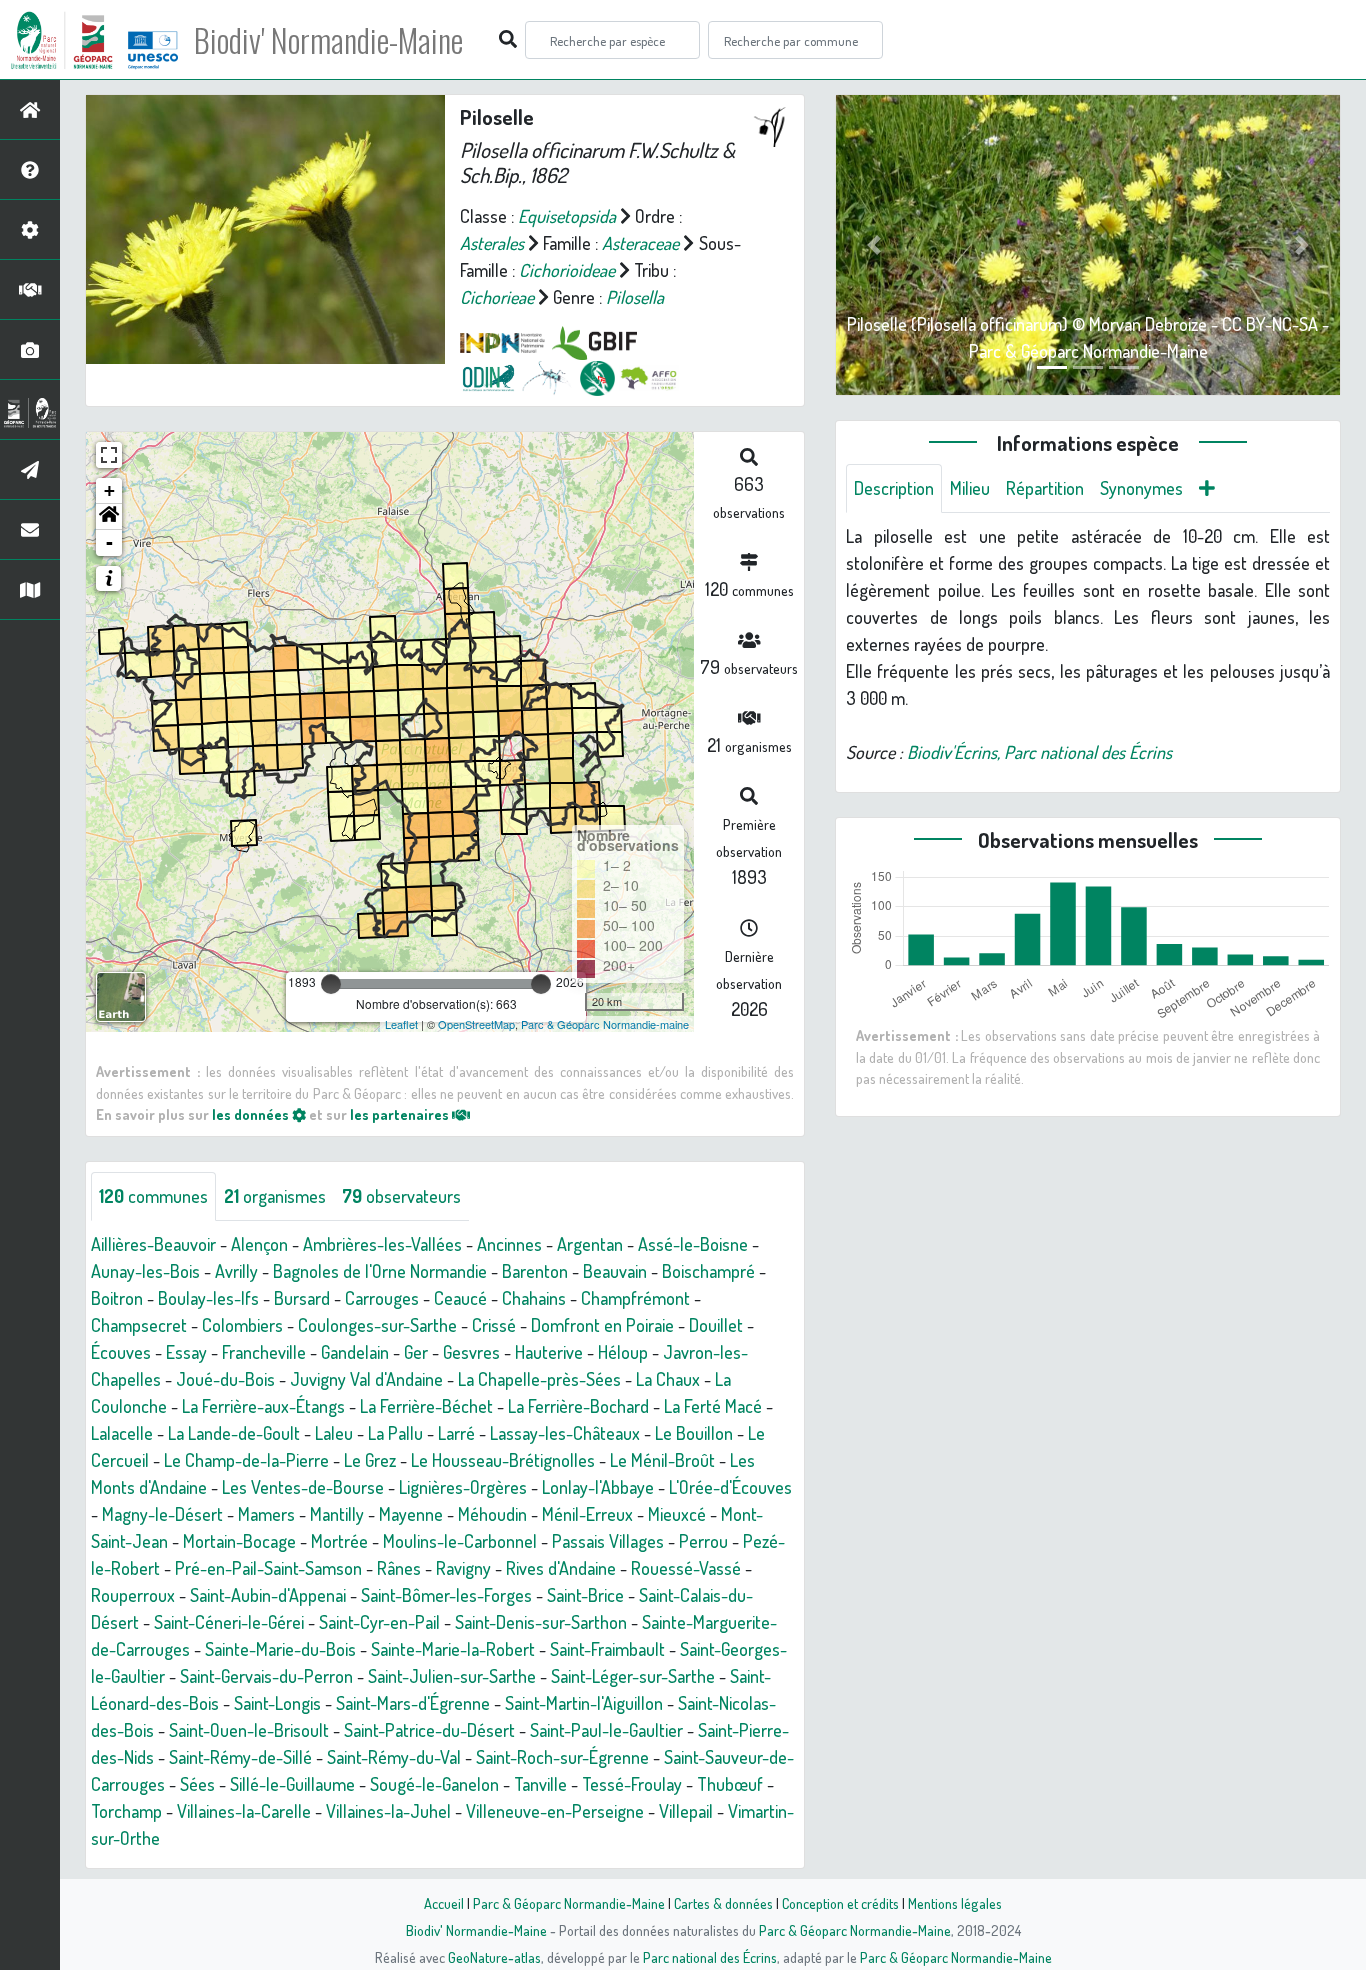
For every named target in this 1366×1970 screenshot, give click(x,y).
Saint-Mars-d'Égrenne (413, 1703)
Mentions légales (955, 1903)
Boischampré (708, 1271)
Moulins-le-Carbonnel (460, 1541)
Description (894, 488)
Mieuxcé (677, 1514)
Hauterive (549, 1352)
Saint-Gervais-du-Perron (266, 1676)
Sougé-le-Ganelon (434, 1784)
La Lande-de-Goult (234, 1433)
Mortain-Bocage (239, 1541)
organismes (275, 1196)
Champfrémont (635, 1298)
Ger (416, 1352)
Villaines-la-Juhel (388, 1811)
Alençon (259, 1244)
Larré (456, 1433)
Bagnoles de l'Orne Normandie (380, 1271)
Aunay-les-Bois (145, 1271)
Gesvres (471, 1352)
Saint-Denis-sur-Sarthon (541, 1622)
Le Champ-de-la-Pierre (246, 1460)
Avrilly (236, 1271)
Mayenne (411, 1514)
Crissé (494, 1325)
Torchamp (126, 1811)
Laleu (334, 1433)
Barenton (535, 1271)
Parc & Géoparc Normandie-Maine (569, 1903)
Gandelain (355, 1352)
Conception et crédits (840, 1903)
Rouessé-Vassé (686, 1568)
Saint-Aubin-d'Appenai (268, 1595)
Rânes (399, 1568)
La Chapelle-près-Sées (539, 1379)
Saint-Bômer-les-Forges (446, 1595)
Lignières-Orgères (463, 1487)
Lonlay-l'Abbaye (598, 1487)
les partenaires (401, 1114)
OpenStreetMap (476, 1024)
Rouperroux (133, 1595)
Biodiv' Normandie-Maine (328, 40)
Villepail (686, 1811)
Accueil (444, 1903)
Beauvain (615, 1271)
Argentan (590, 1244)
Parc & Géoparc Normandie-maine (605, 1024)
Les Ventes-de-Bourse (303, 1487)
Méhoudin (492, 1514)
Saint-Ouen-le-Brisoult (249, 1730)
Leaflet (401, 1024)
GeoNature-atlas (494, 1957)
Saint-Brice (585, 1595)
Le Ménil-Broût (662, 1460)
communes (153, 1196)
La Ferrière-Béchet (426, 1406)
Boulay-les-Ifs (208, 1298)
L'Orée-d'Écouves (730, 1487)
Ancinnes (509, 1244)
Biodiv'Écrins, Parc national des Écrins (1039, 752)
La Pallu (395, 1433)
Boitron (117, 1298)
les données (252, 1114)
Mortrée (339, 1541)
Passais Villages (608, 1541)
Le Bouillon (694, 1433)
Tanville (540, 1784)
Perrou (703, 1541)
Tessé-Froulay (632, 1784)
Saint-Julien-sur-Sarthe (452, 1676)
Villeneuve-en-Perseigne (555, 1811)
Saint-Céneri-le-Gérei (229, 1622)
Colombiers (242, 1325)
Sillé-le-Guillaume (292, 1784)
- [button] (109, 542)
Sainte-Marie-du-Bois (280, 1649)
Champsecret (139, 1325)
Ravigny (463, 1568)
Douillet (716, 1325)
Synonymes (1141, 488)
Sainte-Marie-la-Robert (453, 1649)
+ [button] (109, 490)
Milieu (970, 488)
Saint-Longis (277, 1703)
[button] (109, 517)
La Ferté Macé (713, 1406)
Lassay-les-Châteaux (565, 1433)
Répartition (1045, 488)
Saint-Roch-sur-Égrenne (562, 1757)
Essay (186, 1352)
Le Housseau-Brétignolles (503, 1460)
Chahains (534, 1298)
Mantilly (337, 1514)
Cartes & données (723, 1903)
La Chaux (668, 1379)
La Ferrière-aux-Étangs (263, 1406)
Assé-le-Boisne (693, 1244)
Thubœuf (730, 1784)
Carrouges (382, 1298)
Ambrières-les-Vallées (382, 1244)
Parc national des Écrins (710, 1957)
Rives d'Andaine (561, 1568)
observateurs (401, 1196)
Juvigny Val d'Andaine (366, 1379)
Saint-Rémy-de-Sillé (240, 1757)
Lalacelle (122, 1433)
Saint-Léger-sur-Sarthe (633, 1676)
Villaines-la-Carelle (244, 1811)
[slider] (331, 984)
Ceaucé (460, 1298)
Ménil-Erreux (587, 1514)
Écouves (121, 1352)
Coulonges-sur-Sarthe (377, 1325)
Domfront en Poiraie (602, 1325)
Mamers (266, 1514)
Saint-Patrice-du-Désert (429, 1730)
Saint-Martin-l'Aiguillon (584, 1703)
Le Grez (370, 1460)
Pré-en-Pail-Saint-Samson (268, 1568)
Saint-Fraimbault (607, 1649)
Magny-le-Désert (162, 1514)
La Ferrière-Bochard (578, 1406)
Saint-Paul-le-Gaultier (606, 1730)
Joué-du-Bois (225, 1379)
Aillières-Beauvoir (153, 1244)
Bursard (302, 1298)
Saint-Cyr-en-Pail (379, 1622)
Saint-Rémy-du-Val (394, 1757)
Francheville (264, 1352)
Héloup (623, 1352)
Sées (197, 1784)
